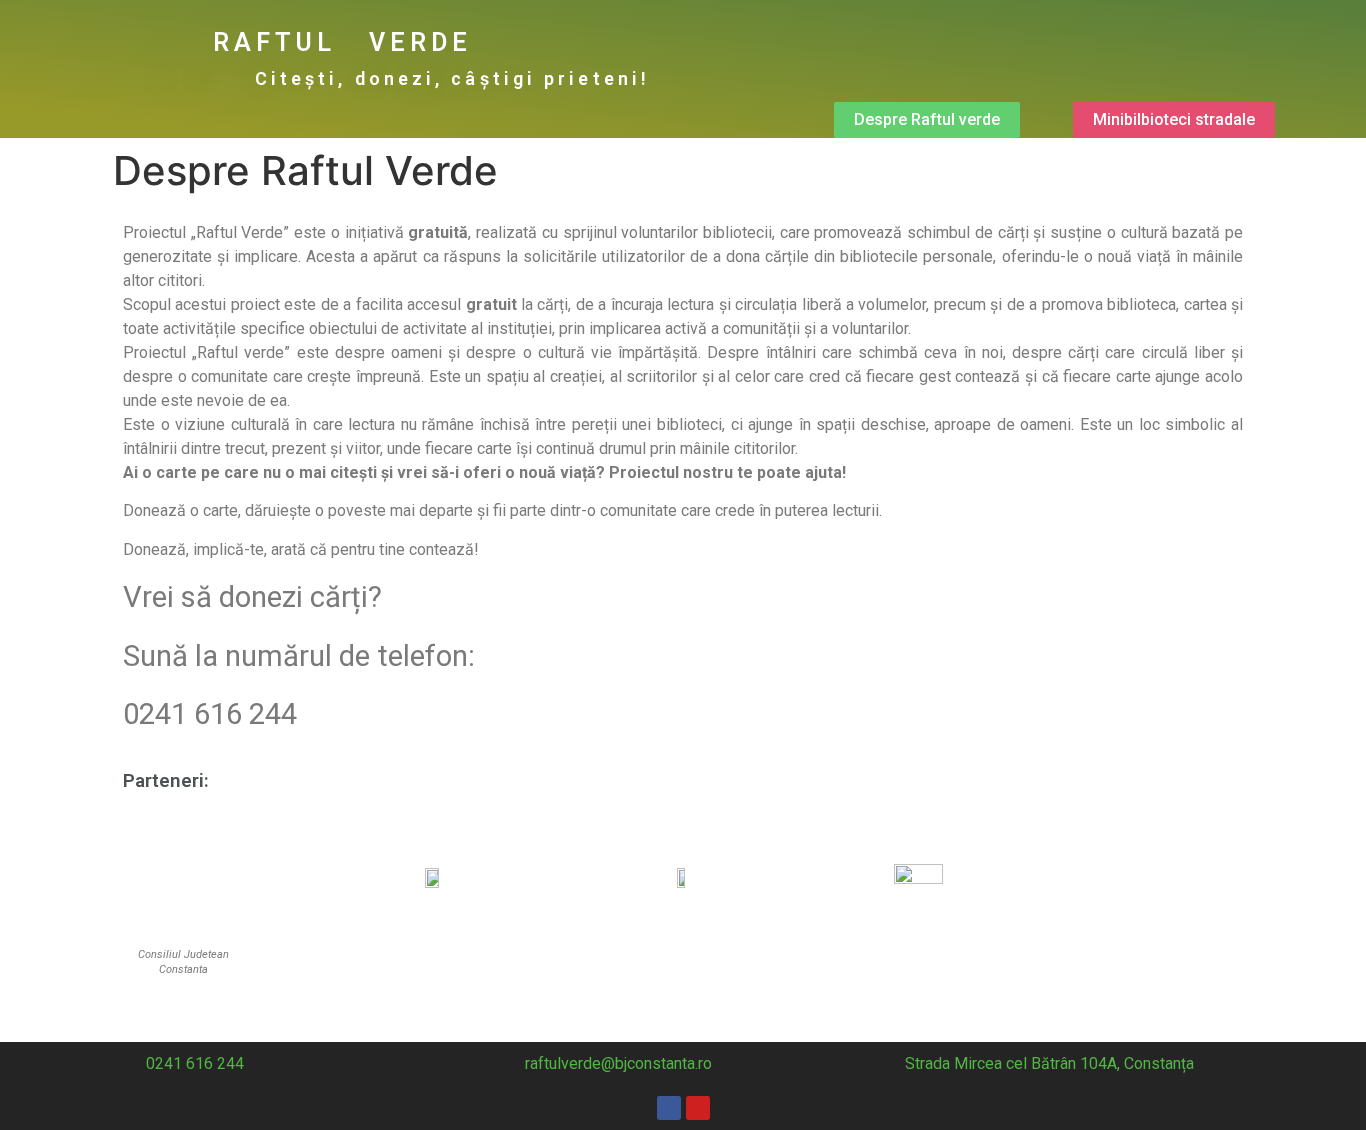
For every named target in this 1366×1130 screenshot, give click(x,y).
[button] (927, 120)
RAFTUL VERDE (342, 42)
